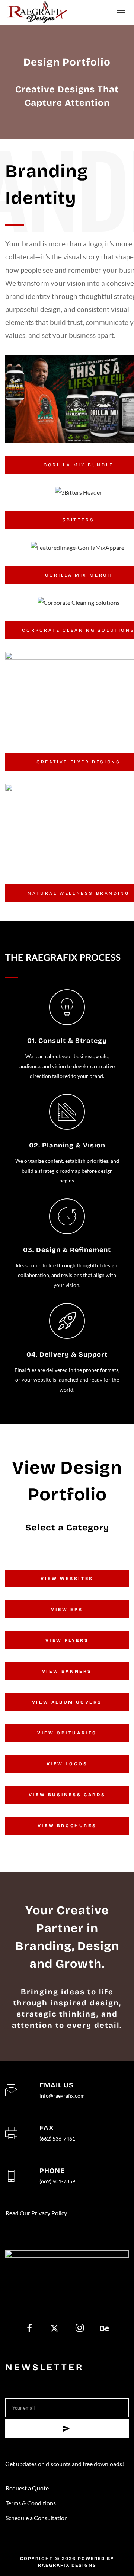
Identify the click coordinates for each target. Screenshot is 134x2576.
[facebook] (30, 2329)
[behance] (104, 2329)
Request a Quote (27, 2488)
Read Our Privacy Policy (36, 2213)
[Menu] (121, 12)
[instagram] (79, 2329)
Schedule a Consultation (37, 2518)
